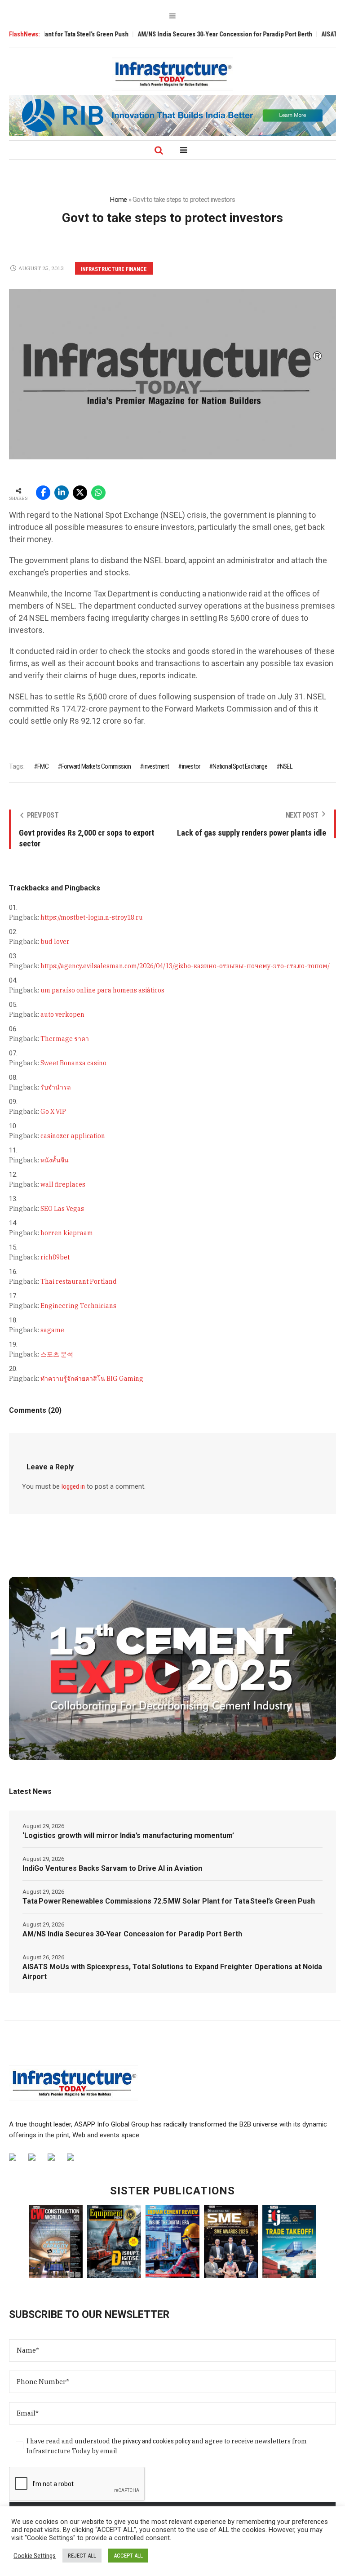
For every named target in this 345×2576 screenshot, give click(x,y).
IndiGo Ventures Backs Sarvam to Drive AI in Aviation (112, 1868)
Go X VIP (53, 1112)
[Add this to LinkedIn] (62, 493)
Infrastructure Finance (114, 269)
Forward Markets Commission (96, 766)
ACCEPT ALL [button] (128, 2556)
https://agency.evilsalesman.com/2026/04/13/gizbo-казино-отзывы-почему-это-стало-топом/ (185, 966)
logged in (73, 1486)
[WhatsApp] (98, 493)
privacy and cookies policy (157, 2441)
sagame (52, 1330)
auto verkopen (62, 1014)
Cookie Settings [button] (35, 2556)
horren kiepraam (67, 1233)
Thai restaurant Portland (79, 1281)
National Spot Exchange (240, 766)
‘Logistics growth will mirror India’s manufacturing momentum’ (128, 1835)
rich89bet (55, 1257)
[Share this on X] (80, 493)
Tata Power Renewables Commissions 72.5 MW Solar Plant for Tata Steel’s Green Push (169, 1901)
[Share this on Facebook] (43, 493)
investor (191, 766)
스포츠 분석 (57, 1354)
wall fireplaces (63, 1184)
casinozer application (73, 1136)
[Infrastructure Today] (172, 74)
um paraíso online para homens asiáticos (102, 990)
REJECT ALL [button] (82, 2556)
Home (118, 200)
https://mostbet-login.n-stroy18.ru (92, 917)
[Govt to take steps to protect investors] (172, 374)
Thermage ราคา (65, 1039)
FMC (43, 766)
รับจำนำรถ (55, 1087)
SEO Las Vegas (62, 1209)
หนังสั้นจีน (55, 1160)
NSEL (286, 766)
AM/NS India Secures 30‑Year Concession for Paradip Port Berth (188, 34)
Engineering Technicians (78, 1306)
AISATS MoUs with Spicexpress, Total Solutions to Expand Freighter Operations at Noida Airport (172, 1972)
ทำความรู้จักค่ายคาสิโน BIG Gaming (92, 1379)
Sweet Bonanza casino (73, 1063)
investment (156, 766)
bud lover (55, 942)
